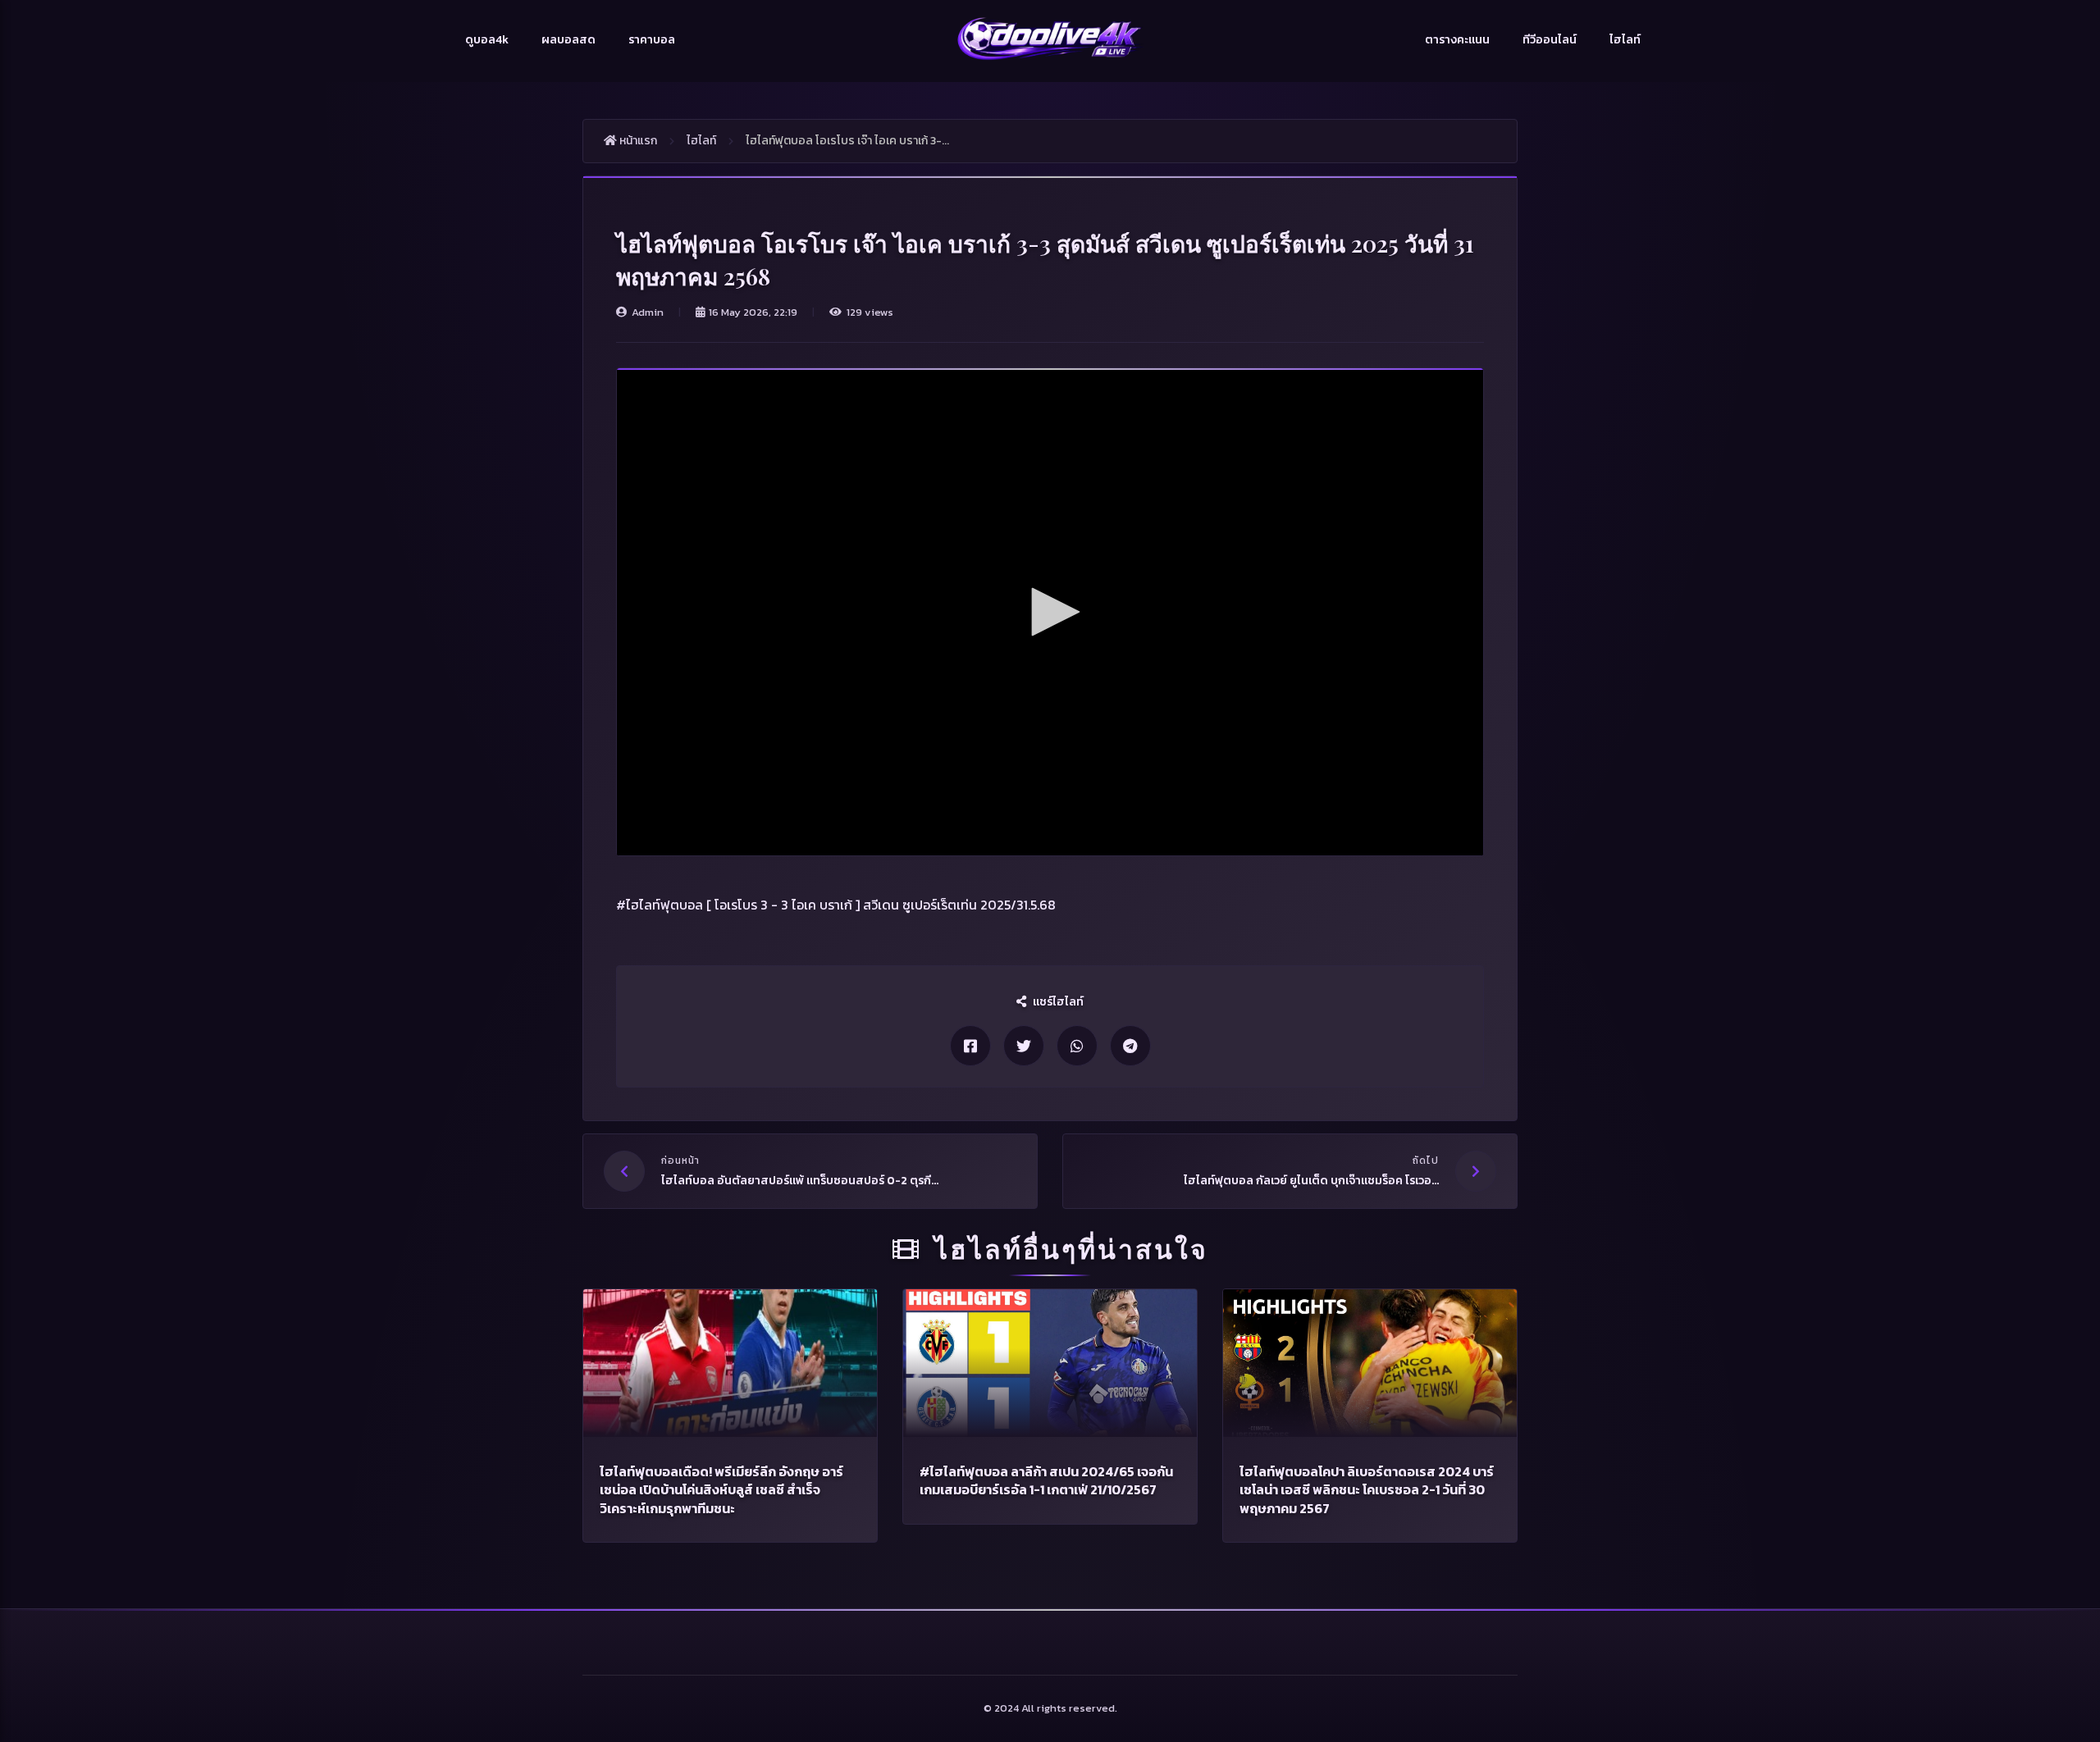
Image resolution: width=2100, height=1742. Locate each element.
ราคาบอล (652, 40)
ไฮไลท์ (1625, 40)
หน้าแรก (637, 141)
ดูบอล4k (487, 40)
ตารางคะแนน (1457, 40)
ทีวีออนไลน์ (1550, 40)
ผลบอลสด (568, 40)
